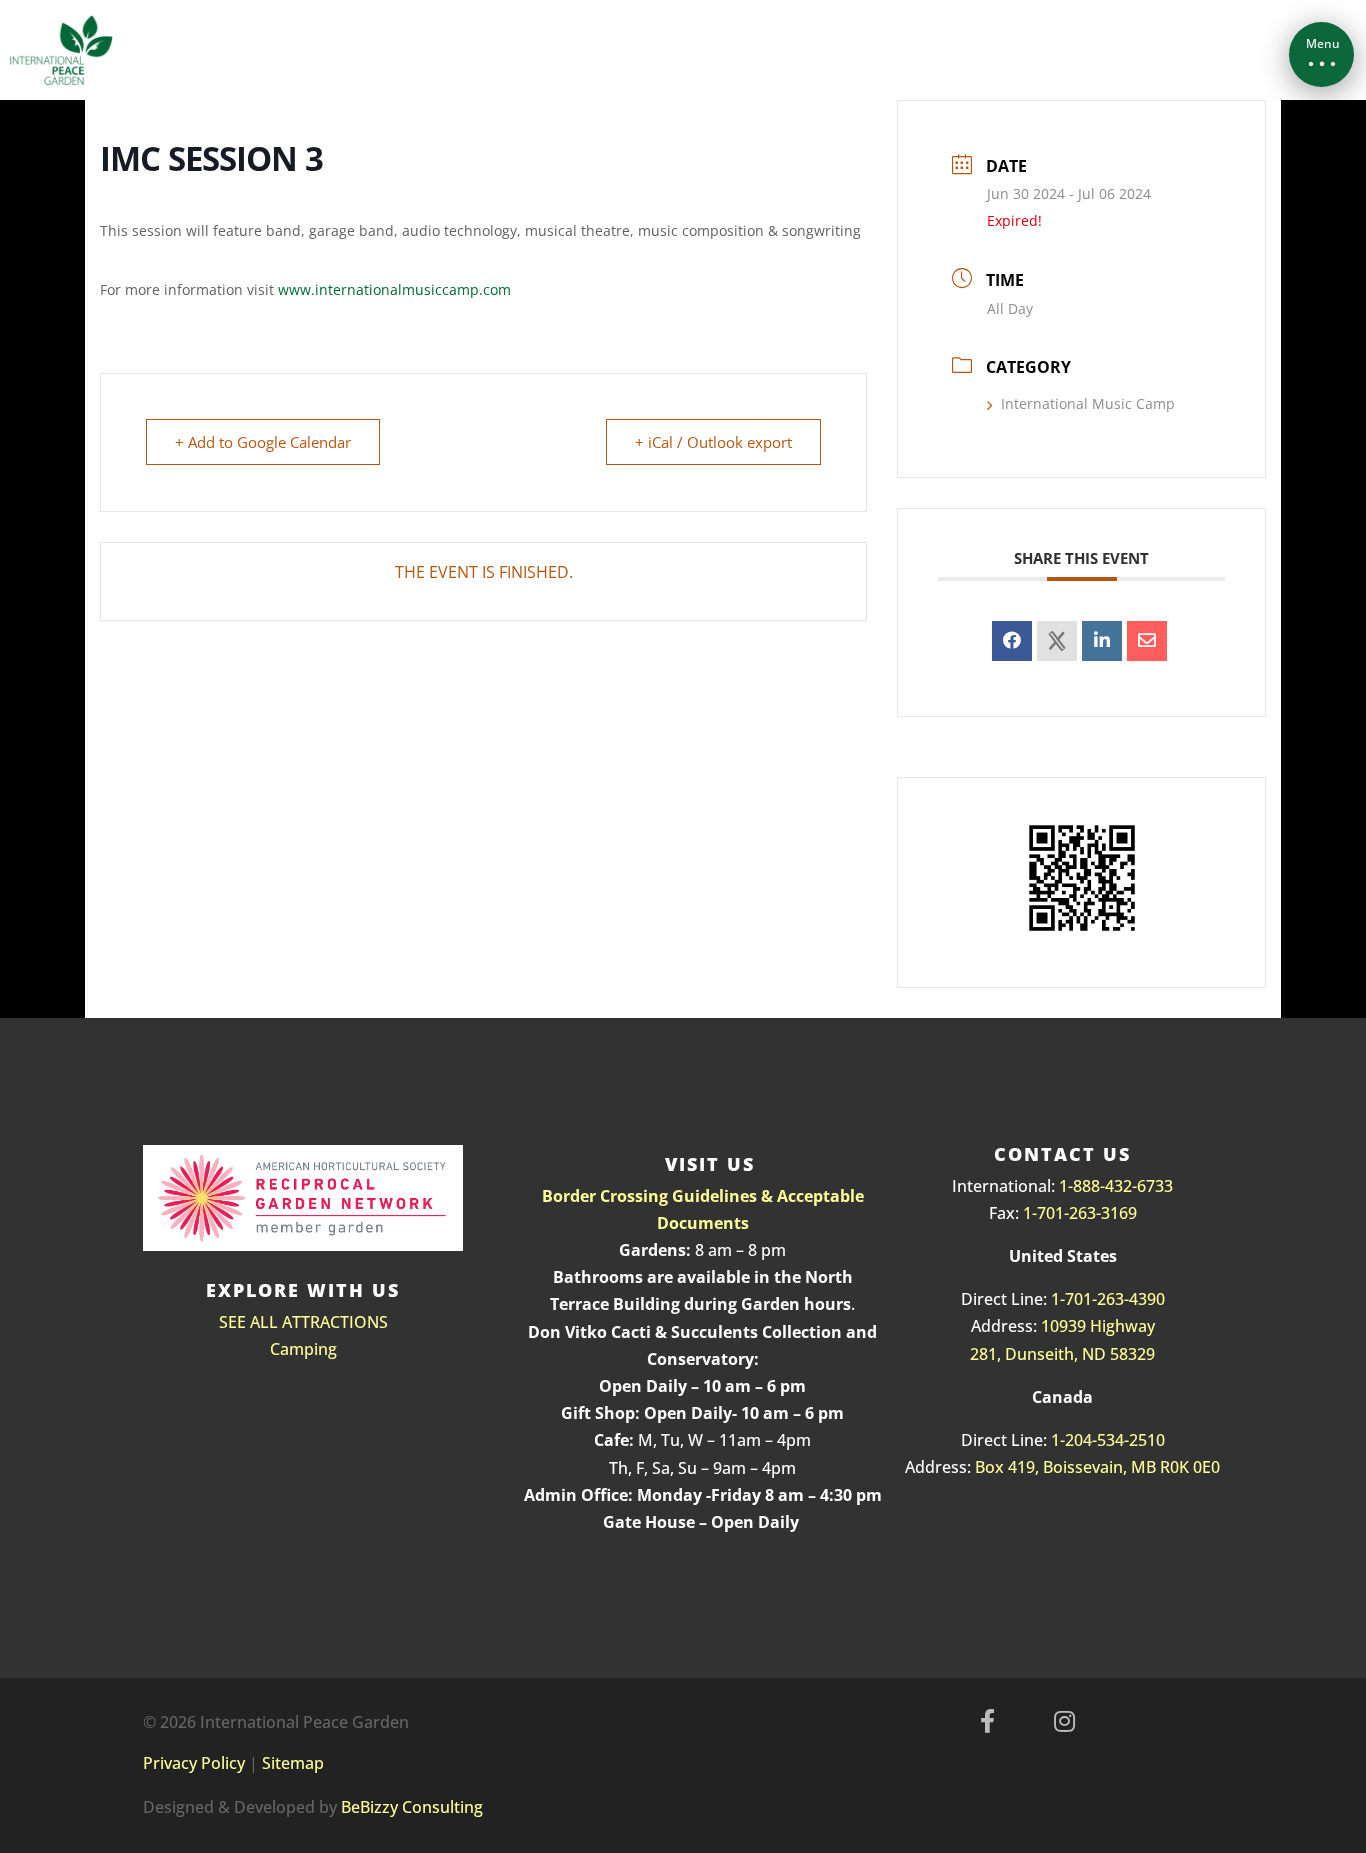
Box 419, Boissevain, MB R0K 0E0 (1097, 1467)
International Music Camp (1088, 403)
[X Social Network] (1057, 641)
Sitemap (293, 1763)
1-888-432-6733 (1116, 1186)
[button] (1321, 54)
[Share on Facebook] (1012, 641)
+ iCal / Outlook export (713, 442)
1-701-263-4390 (1108, 1299)
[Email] (1147, 641)
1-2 (1062, 1440)
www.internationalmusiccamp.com (394, 289)
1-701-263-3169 (1080, 1213)
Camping (303, 1349)
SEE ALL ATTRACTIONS (303, 1322)
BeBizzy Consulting (412, 1807)
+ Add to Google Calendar (263, 442)
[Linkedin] (1102, 641)
